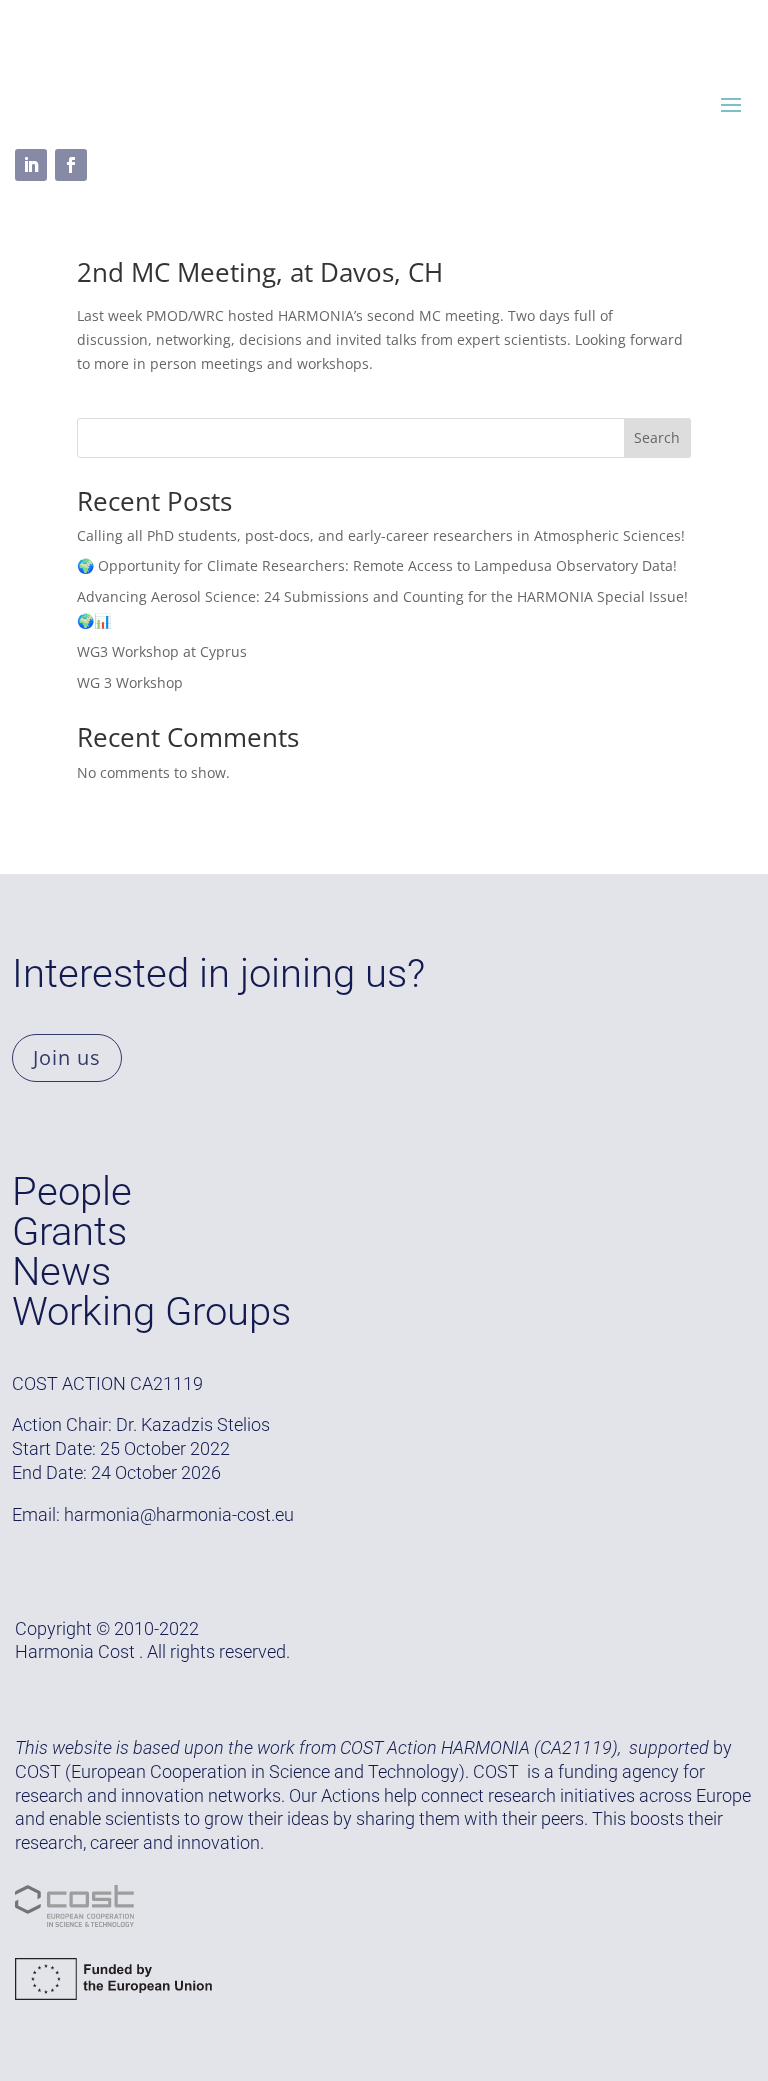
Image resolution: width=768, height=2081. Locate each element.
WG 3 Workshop (130, 682)
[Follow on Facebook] (71, 165)
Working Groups (151, 1311)
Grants (69, 1231)
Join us (67, 1057)
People (72, 1191)
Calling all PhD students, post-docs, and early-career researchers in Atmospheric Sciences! (381, 535)
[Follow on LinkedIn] (31, 165)
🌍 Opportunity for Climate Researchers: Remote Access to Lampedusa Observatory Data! (377, 565)
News (61, 1271)
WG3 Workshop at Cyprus (162, 651)
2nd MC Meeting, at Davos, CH (260, 272)
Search (657, 437)
